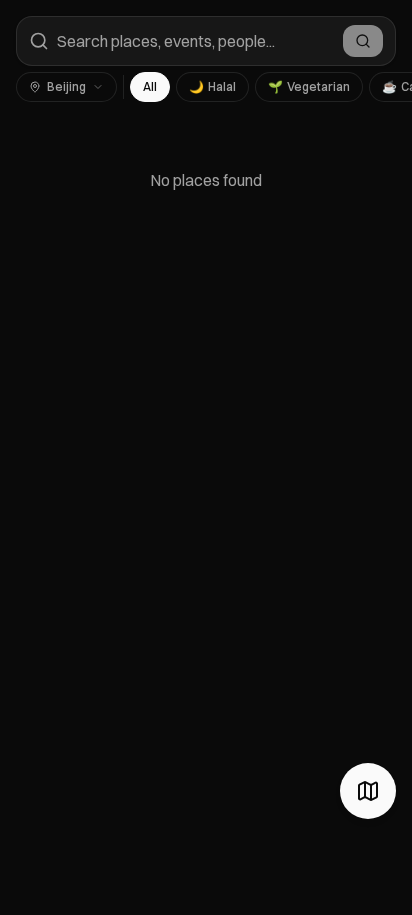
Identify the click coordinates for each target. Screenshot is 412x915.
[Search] (363, 41)
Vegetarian (309, 86)
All (150, 86)
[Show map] (368, 791)
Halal (212, 86)
